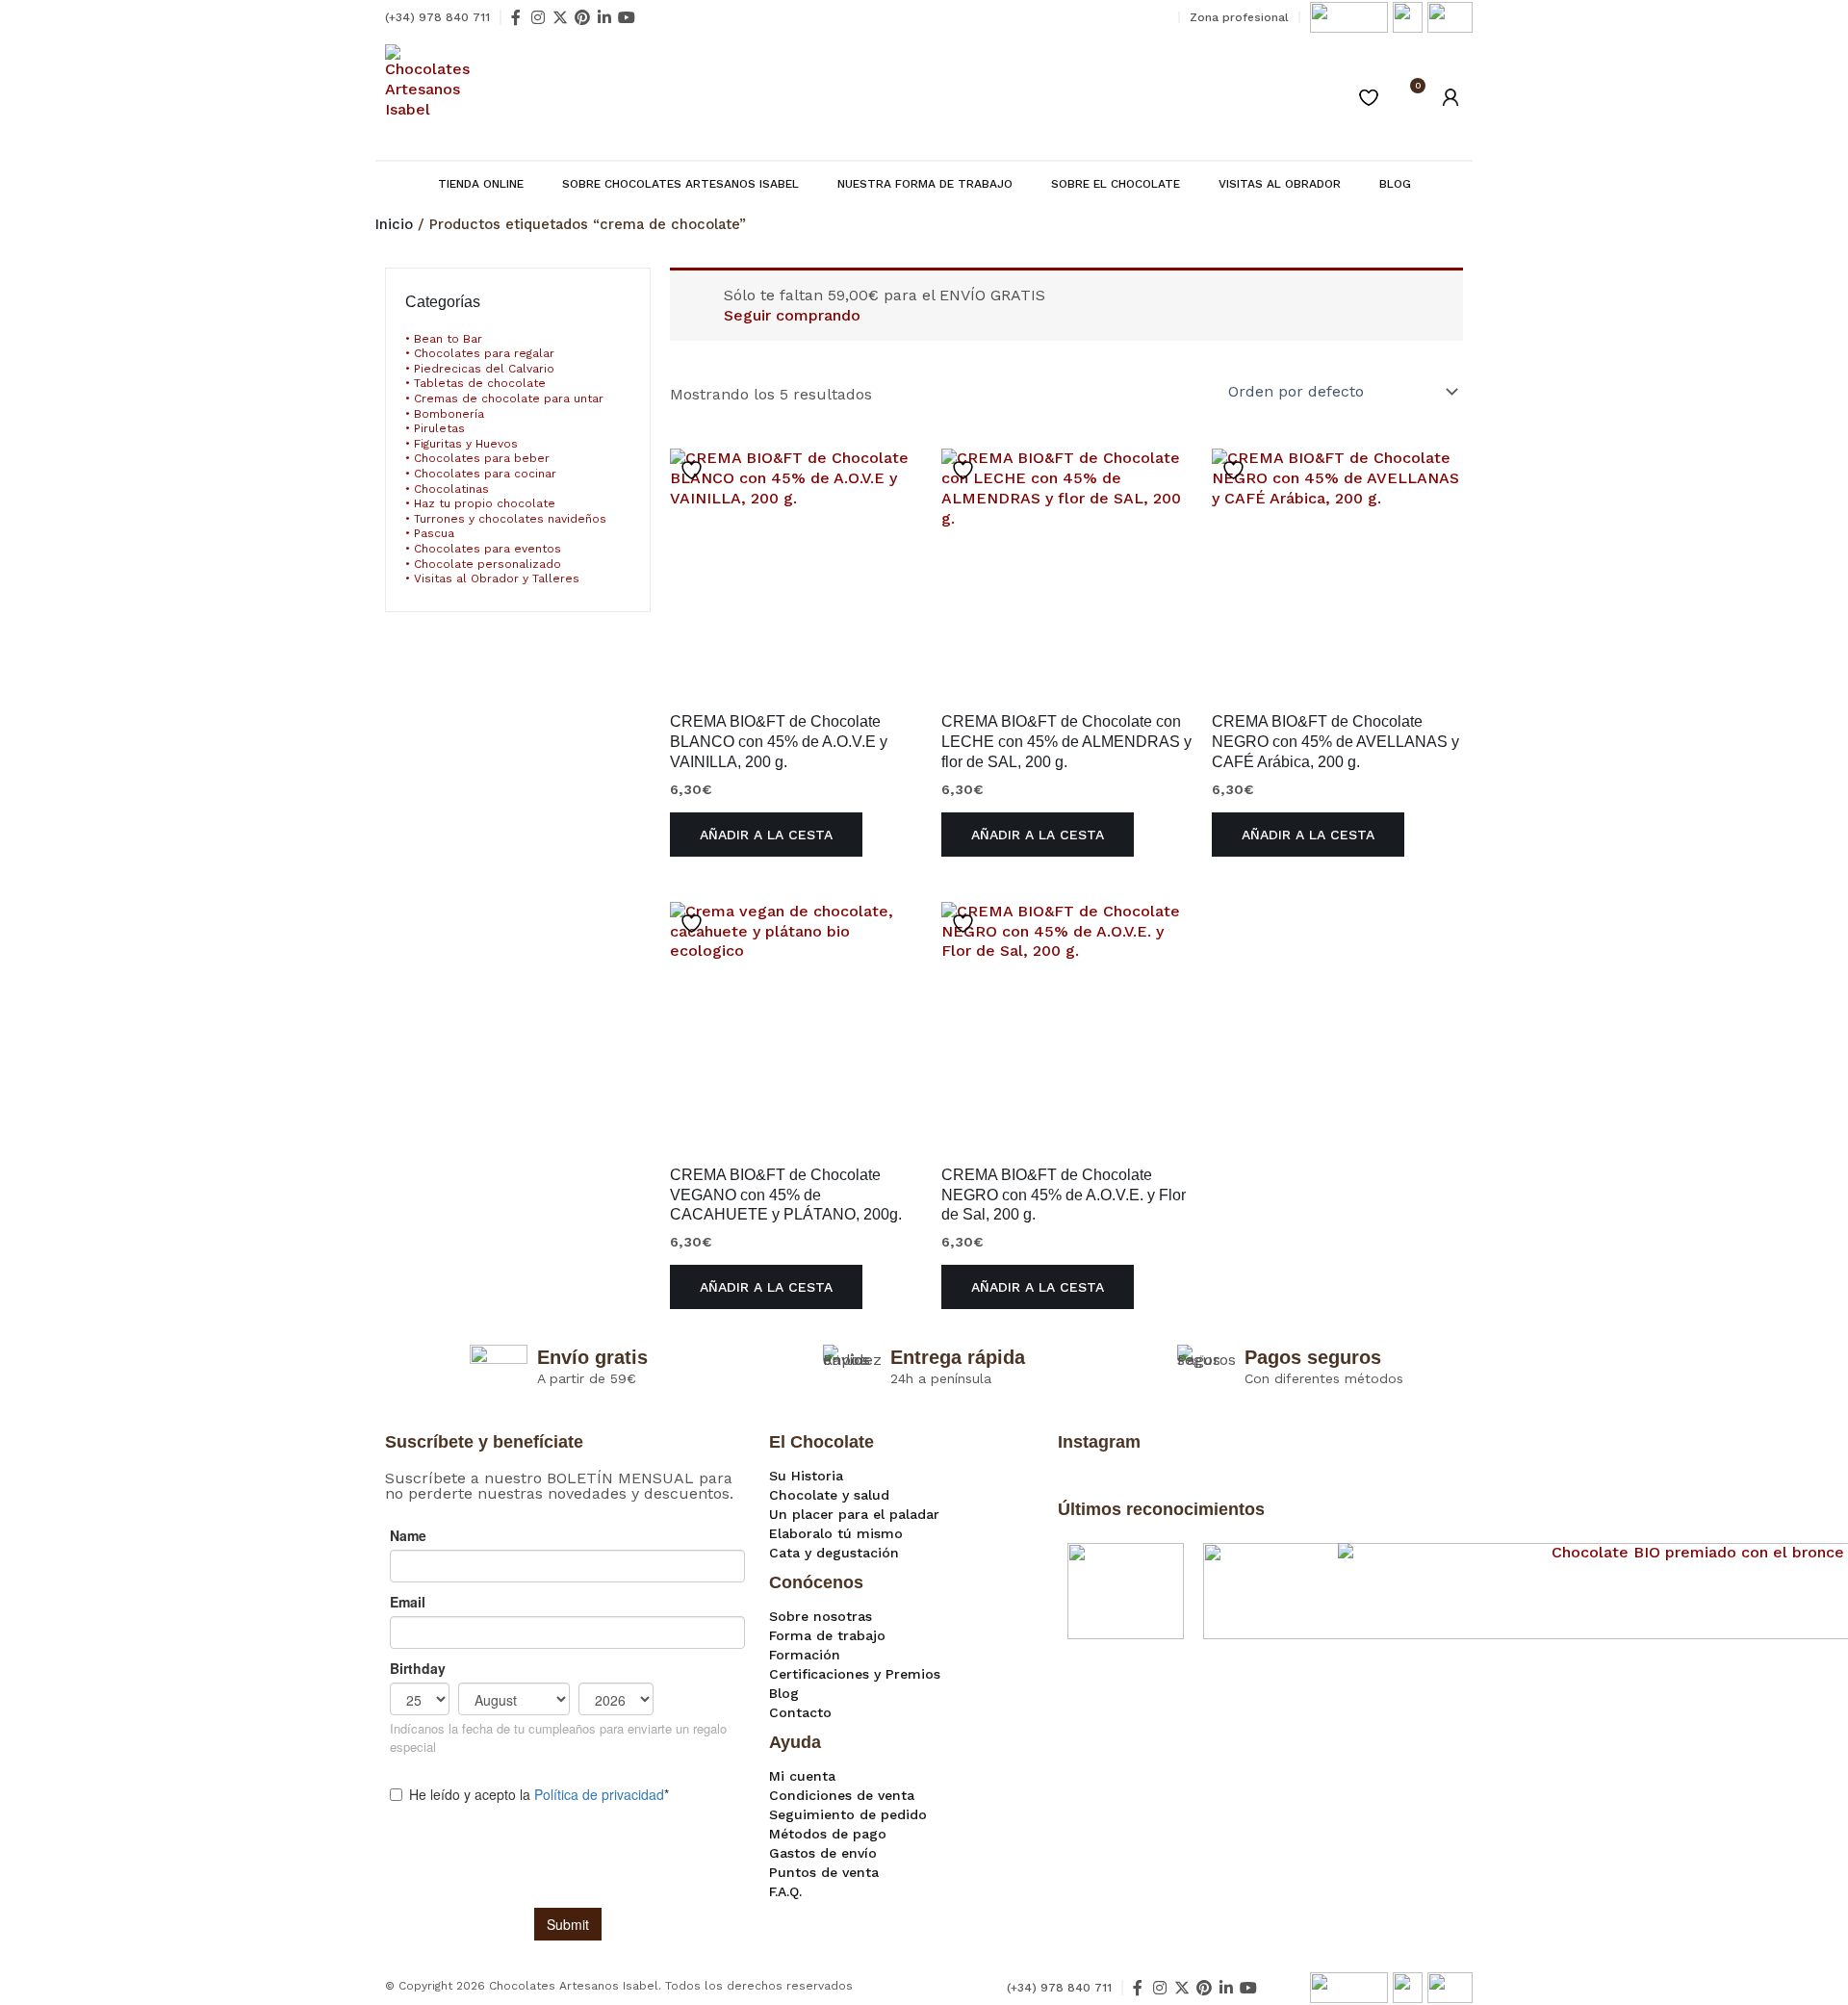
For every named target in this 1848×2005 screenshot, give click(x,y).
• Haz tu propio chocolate (480, 503)
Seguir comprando (792, 315)
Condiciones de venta (842, 1795)
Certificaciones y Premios (855, 1674)
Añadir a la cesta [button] (766, 835)
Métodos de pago (828, 1834)
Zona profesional (1239, 17)
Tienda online (481, 184)
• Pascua (430, 533)
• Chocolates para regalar (480, 353)
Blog (1395, 184)
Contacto (800, 1712)
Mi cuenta (802, 1776)
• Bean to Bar (444, 339)
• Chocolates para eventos (483, 549)
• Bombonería (445, 414)
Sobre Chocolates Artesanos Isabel (680, 184)
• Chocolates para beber (477, 458)
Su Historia (806, 1476)
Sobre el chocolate (1116, 184)
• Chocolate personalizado (483, 564)
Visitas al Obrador (1280, 184)
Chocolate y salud (829, 1495)
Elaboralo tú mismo (836, 1533)
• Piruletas (435, 428)
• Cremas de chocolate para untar (504, 398)
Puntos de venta (824, 1872)
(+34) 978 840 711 (437, 17)
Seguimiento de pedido (848, 1814)
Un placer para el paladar (854, 1514)
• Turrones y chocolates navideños (506, 519)
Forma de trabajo (827, 1635)
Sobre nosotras (821, 1616)
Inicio (394, 224)
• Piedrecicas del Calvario (480, 369)
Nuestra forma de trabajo (925, 184)
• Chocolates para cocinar (481, 474)
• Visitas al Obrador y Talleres (492, 578)
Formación (805, 1655)
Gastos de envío (823, 1853)
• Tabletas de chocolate (475, 383)
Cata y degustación (834, 1553)
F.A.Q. (785, 1891)
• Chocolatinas (447, 489)
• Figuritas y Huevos (462, 444)
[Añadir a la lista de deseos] (694, 470)
